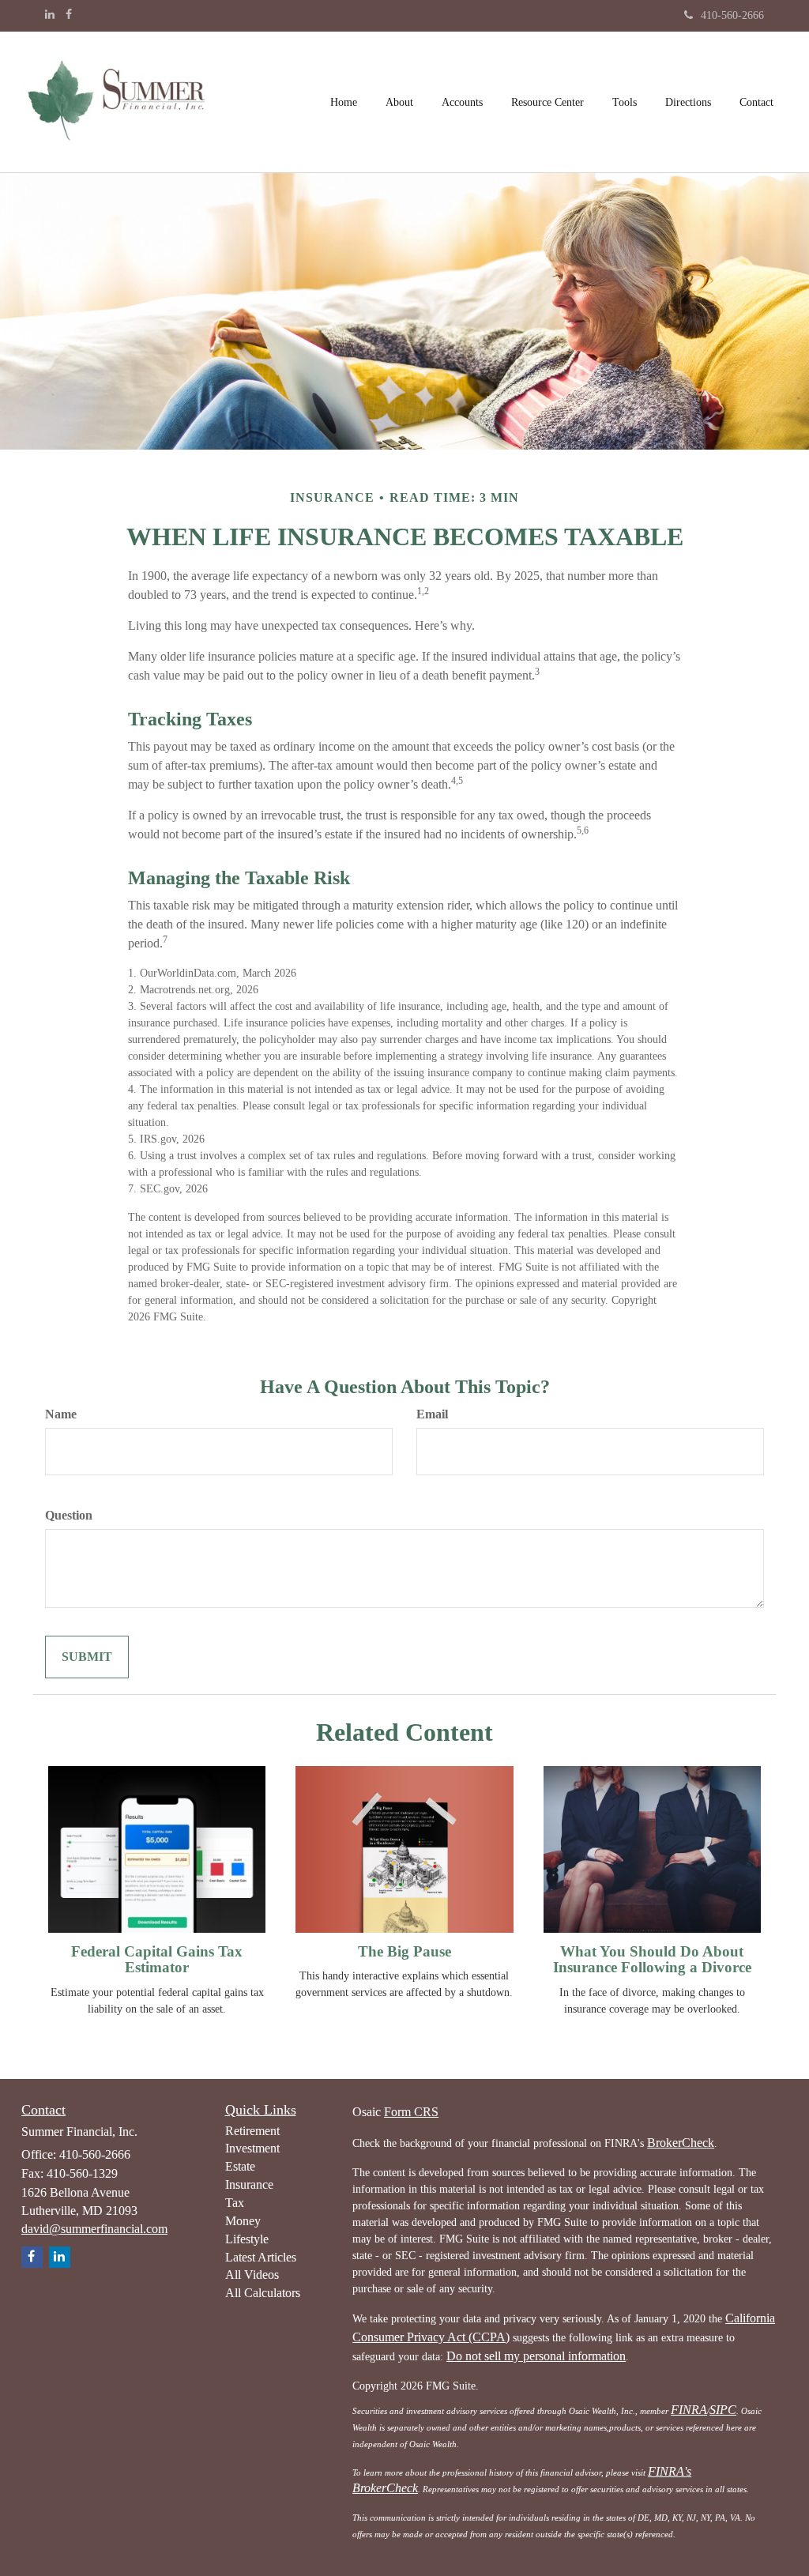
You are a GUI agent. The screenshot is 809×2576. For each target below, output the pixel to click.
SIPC (723, 2410)
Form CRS (411, 2112)
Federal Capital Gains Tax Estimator (157, 1960)
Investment (252, 2148)
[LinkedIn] (50, 15)
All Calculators (263, 2293)
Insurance (249, 2184)
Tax (235, 2203)
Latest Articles (261, 2257)
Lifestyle (247, 2239)
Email (432, 1414)
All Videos (252, 2275)
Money (243, 2221)
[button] (399, 102)
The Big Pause (404, 1951)
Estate (240, 2166)
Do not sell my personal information (536, 2356)
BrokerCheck (681, 2143)
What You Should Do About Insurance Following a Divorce (652, 1960)
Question (69, 1515)
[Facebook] (69, 15)
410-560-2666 (732, 15)
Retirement (252, 2131)
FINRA (689, 2410)
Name (61, 1414)
